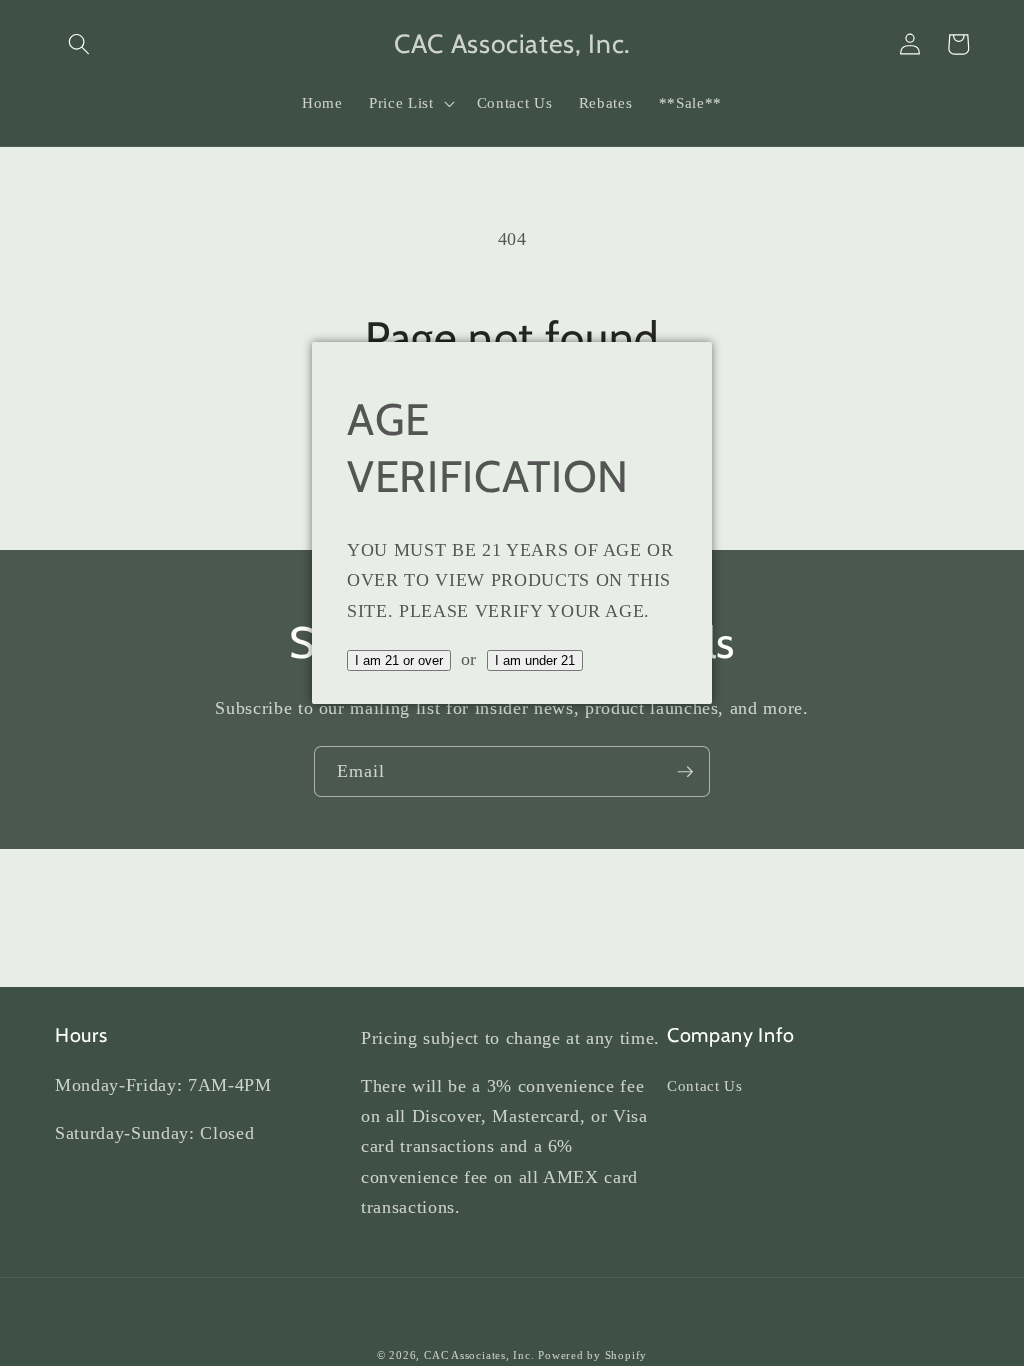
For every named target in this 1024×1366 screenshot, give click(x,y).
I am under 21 (535, 660)
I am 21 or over (399, 660)
